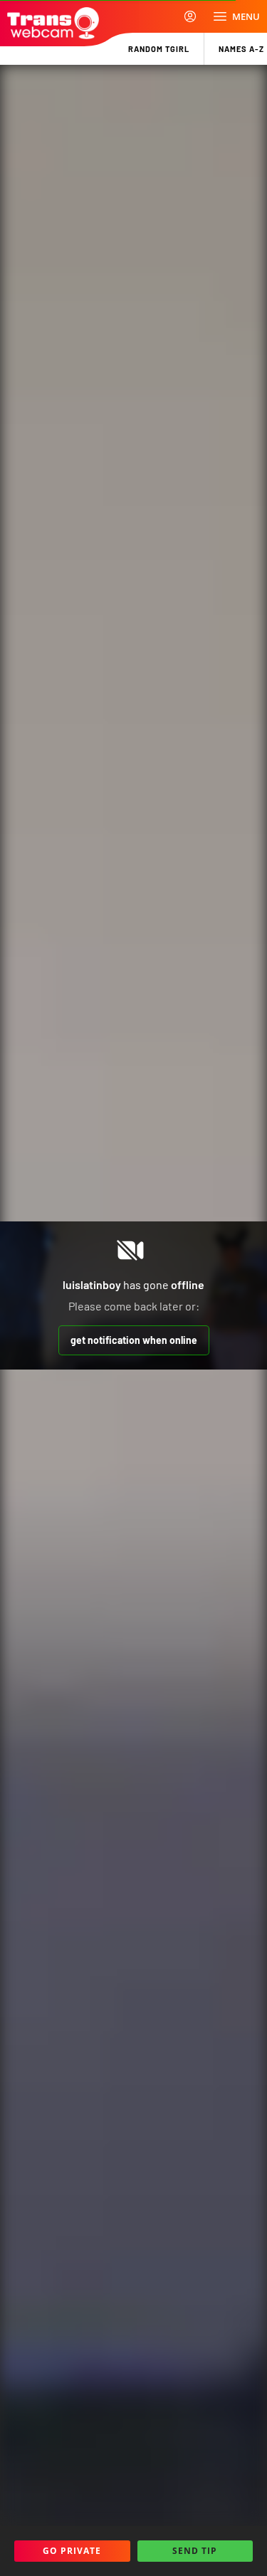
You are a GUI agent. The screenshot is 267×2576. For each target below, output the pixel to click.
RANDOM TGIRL (159, 49)
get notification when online (134, 1340)
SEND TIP (195, 2551)
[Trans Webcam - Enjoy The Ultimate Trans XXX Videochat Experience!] (53, 23)
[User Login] (190, 16)
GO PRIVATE (72, 2551)
